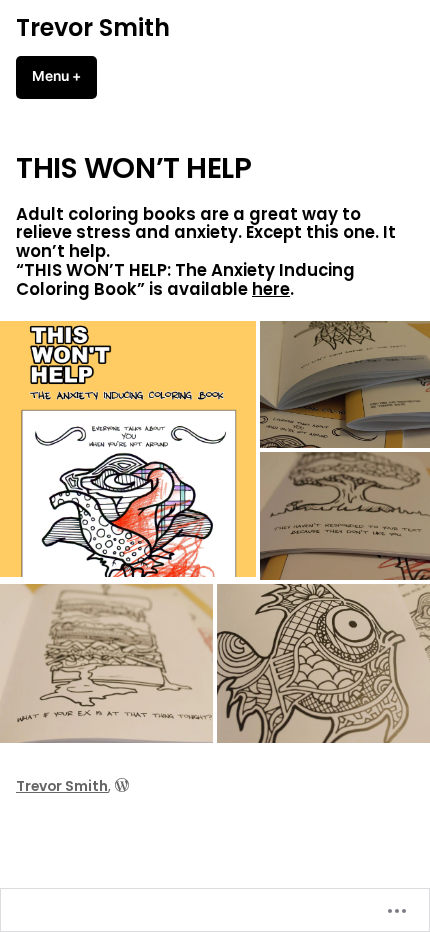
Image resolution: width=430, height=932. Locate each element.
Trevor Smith (93, 27)
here (271, 289)
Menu (64, 76)
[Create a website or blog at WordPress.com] (122, 786)
